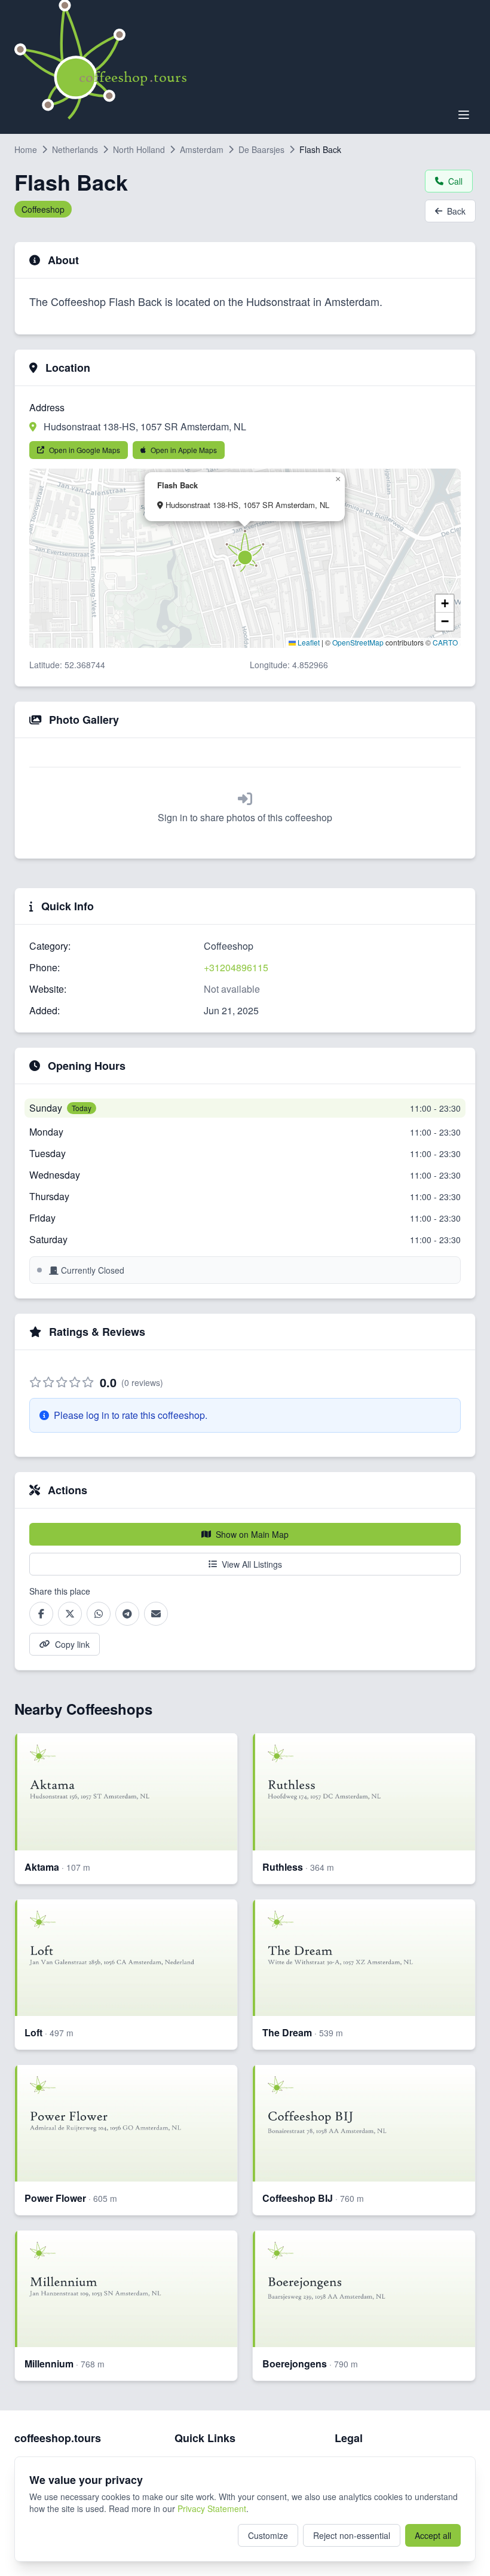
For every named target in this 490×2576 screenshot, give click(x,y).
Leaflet (308, 642)
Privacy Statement (212, 2508)
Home (26, 149)
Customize (268, 2535)
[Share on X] (70, 1614)
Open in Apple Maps (184, 450)
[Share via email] (156, 1614)
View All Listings (252, 1564)
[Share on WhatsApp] (99, 1614)
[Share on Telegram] (127, 1614)
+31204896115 (236, 967)
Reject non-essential (352, 2535)
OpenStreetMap (358, 642)
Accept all (433, 2535)
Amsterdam (202, 149)
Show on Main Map (252, 1534)
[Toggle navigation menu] (464, 115)
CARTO (445, 642)
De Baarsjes (261, 149)
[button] (245, 550)
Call (455, 181)
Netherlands (75, 149)
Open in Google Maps (85, 450)
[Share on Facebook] (41, 1614)
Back (456, 211)
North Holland (139, 149)
